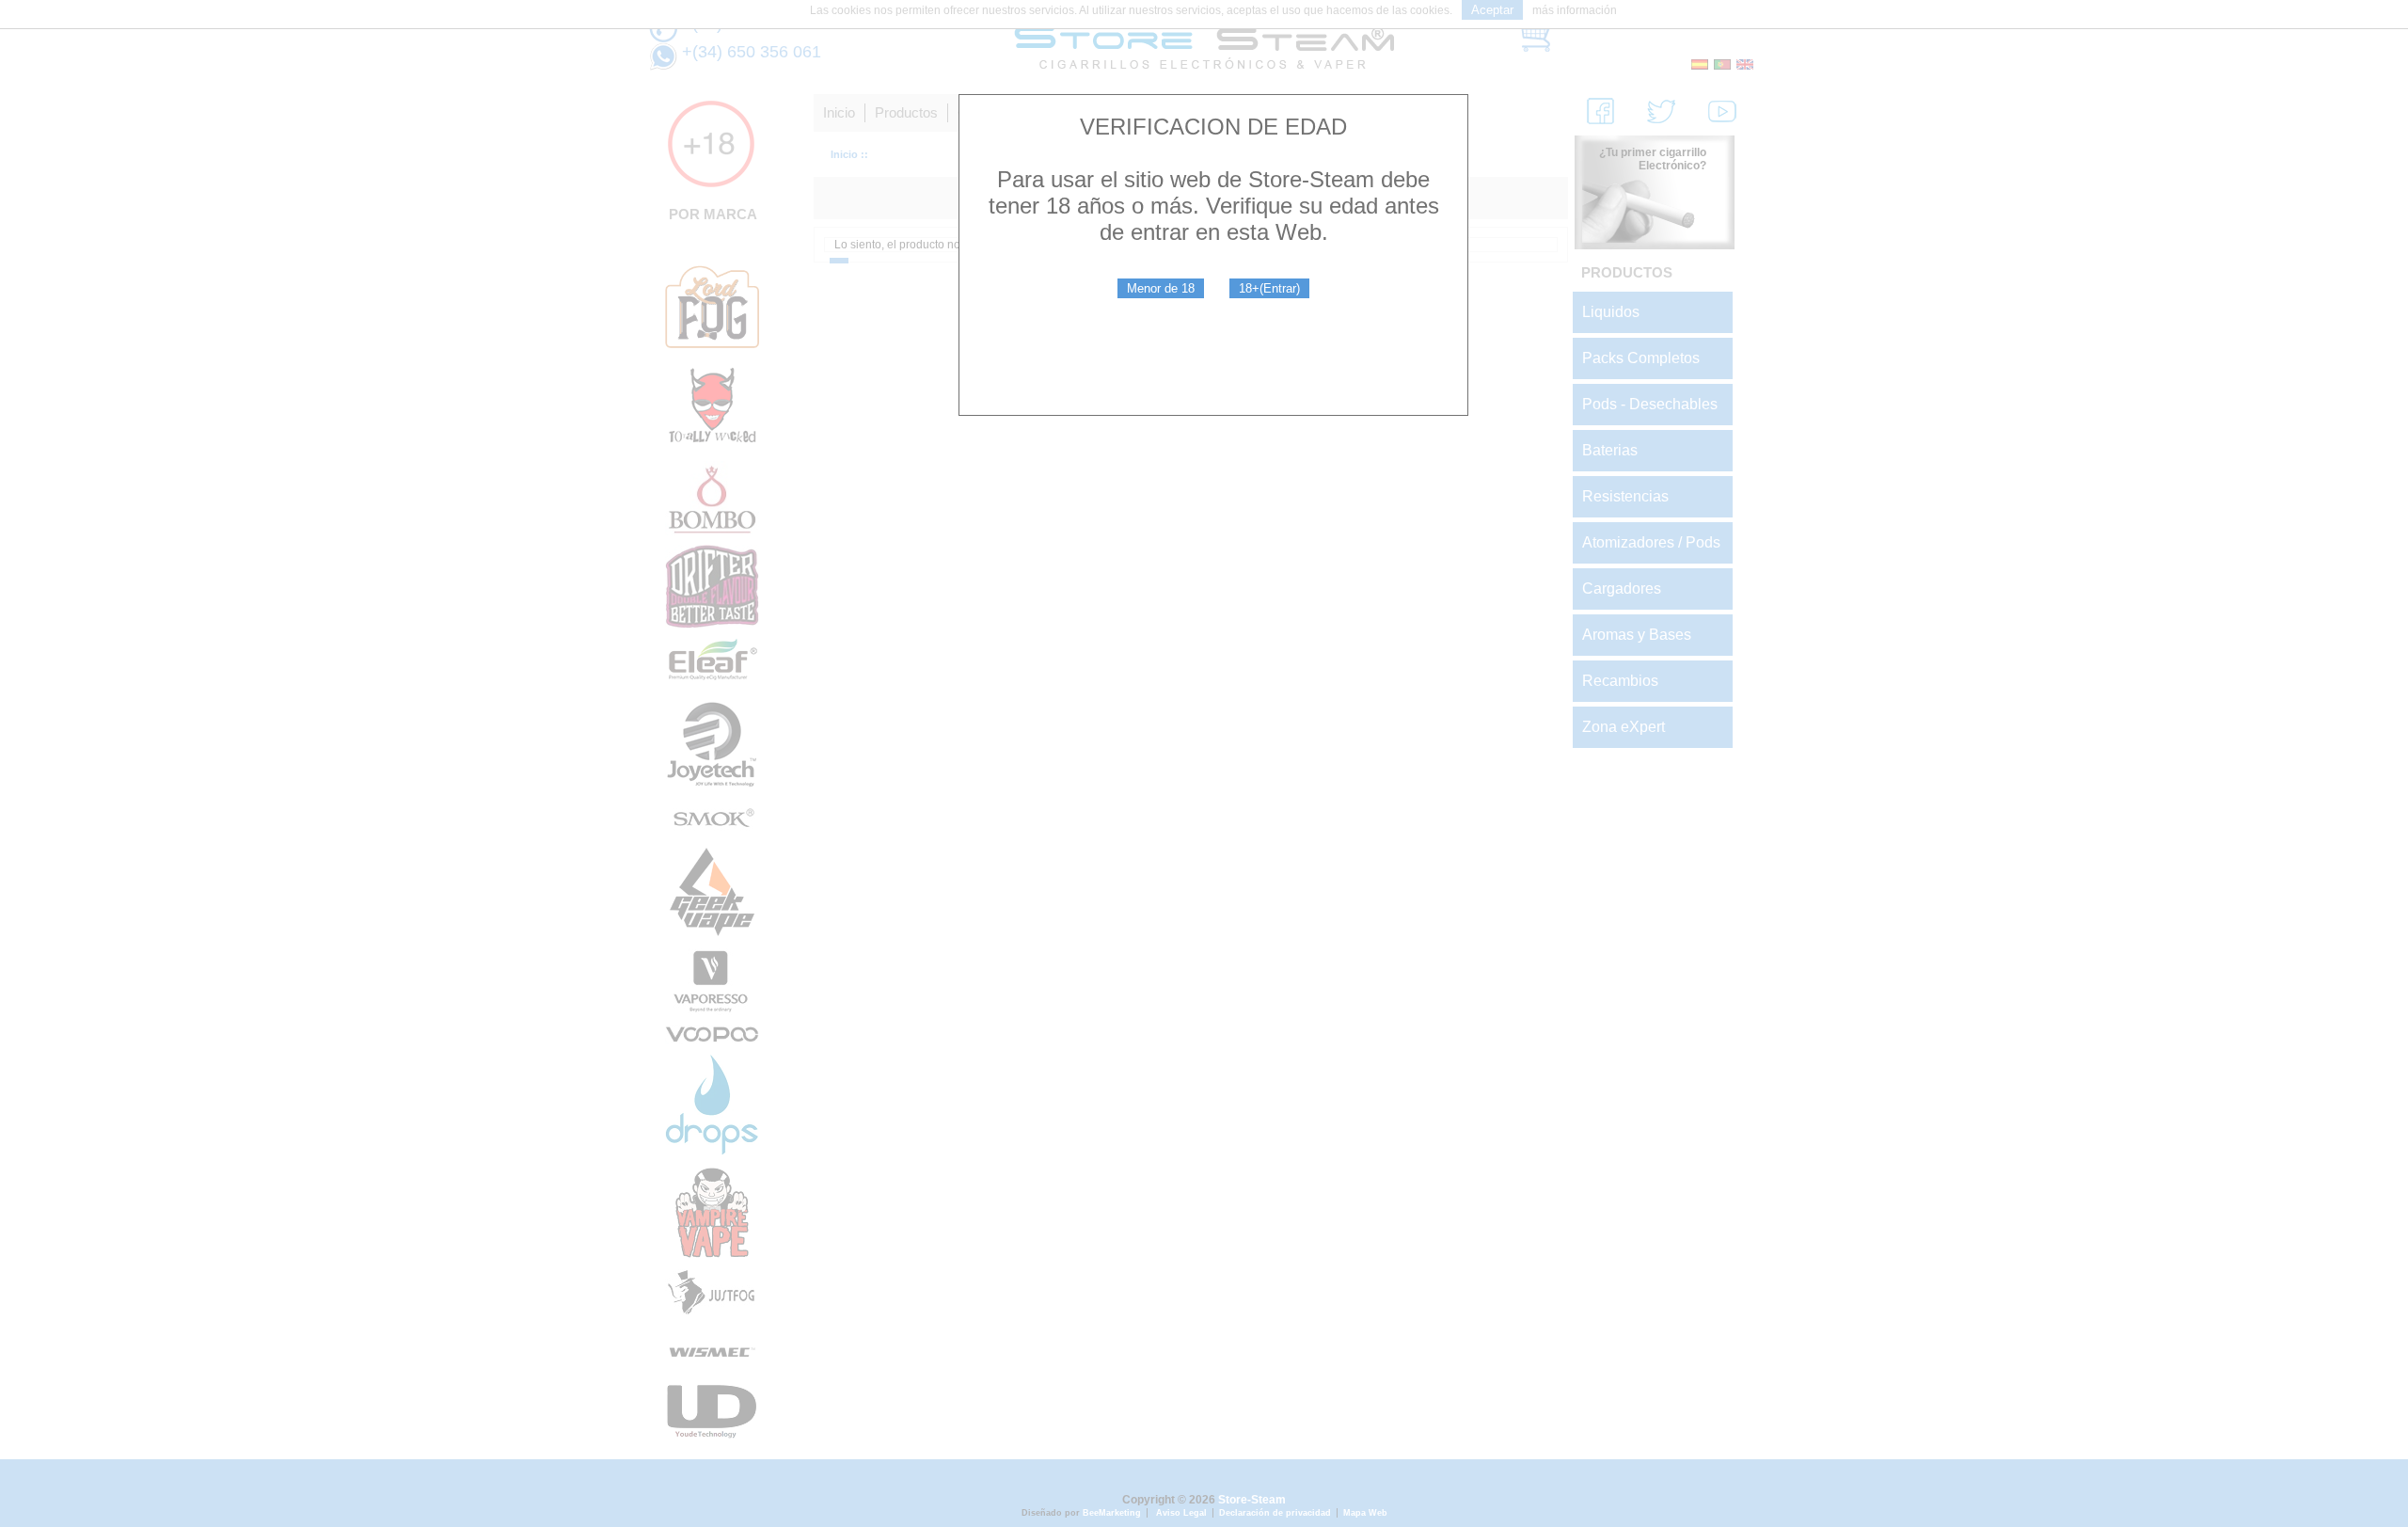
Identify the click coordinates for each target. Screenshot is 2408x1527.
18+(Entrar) (1269, 288)
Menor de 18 (1161, 288)
